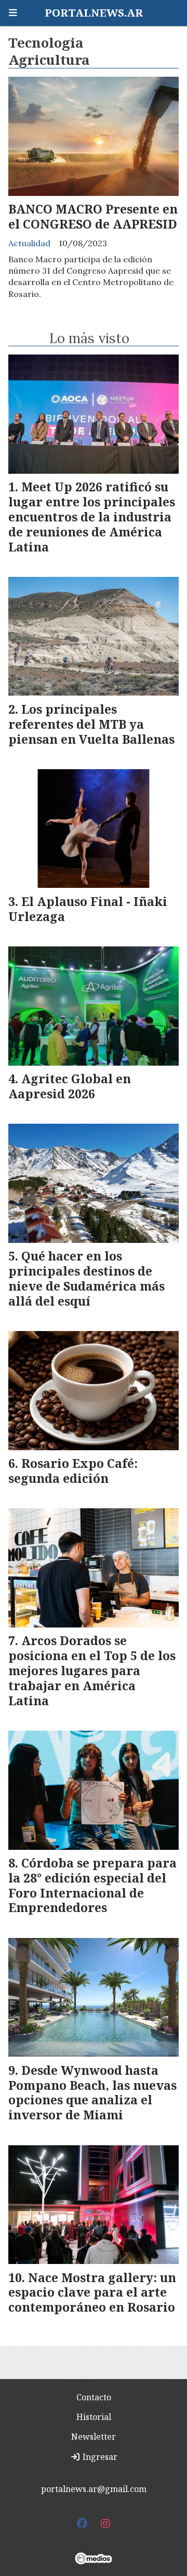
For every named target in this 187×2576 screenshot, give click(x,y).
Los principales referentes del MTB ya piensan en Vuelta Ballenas (91, 724)
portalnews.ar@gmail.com (94, 2489)
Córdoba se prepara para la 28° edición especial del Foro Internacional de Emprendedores (92, 1885)
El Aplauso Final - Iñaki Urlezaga (88, 909)
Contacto (94, 2397)
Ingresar (99, 2457)
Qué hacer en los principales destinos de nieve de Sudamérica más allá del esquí (86, 1278)
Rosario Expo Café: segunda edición (73, 1471)
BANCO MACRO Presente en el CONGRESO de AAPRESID (93, 216)
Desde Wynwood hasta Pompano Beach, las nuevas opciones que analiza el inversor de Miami (92, 2092)
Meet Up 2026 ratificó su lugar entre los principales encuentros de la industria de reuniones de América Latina (92, 516)
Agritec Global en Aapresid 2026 (70, 1086)
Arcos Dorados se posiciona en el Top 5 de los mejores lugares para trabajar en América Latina (92, 1670)
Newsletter (94, 2437)
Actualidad (29, 243)
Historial (94, 2417)
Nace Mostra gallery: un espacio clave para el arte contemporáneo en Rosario (92, 2292)
